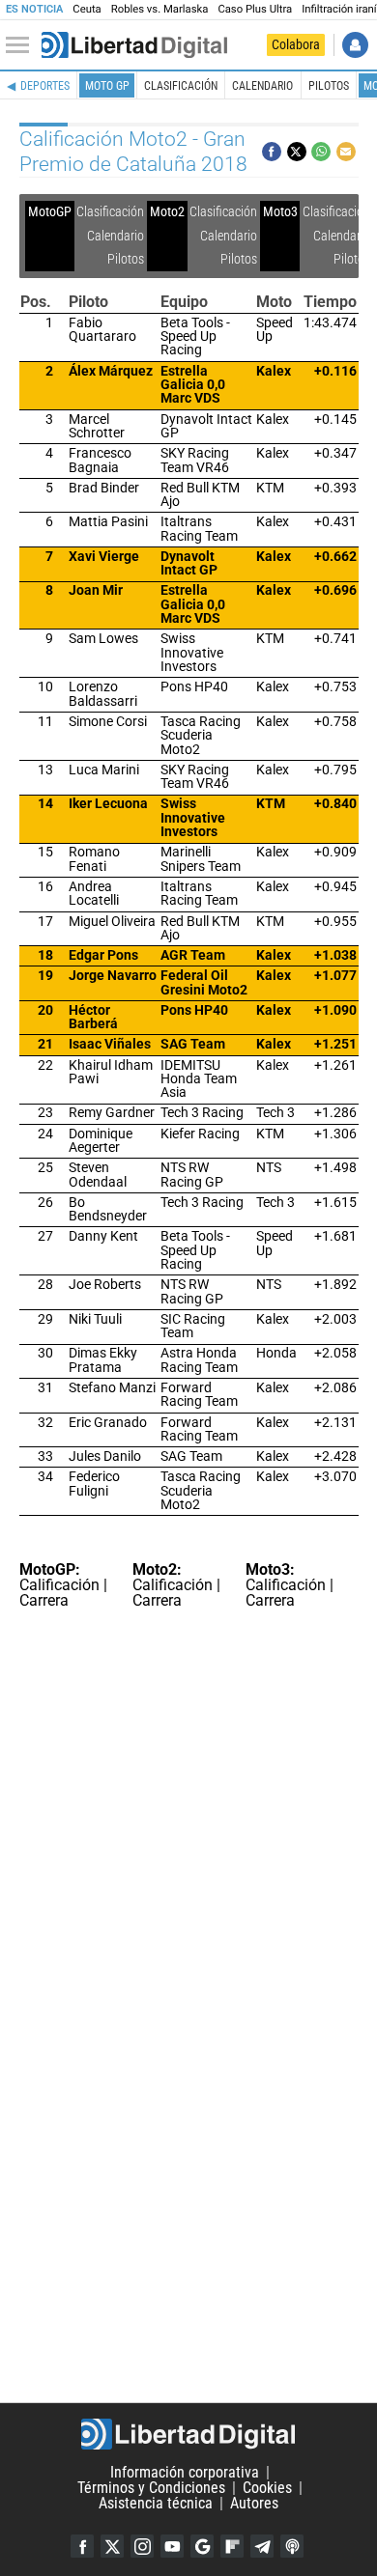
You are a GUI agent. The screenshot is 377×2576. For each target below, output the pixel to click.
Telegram (262, 2546)
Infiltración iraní (339, 9)
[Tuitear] (297, 152)
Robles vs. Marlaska (160, 9)
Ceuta (87, 9)
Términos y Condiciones (151, 2488)
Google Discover (202, 2546)
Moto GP (107, 86)
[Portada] (134, 45)
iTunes (292, 2546)
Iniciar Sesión (355, 45)
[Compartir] (272, 152)
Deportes (45, 86)
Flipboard (232, 2546)
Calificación (59, 1585)
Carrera (44, 1600)
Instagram (142, 2546)
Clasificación (181, 86)
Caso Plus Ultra (255, 9)
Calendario (262, 86)
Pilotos (329, 86)
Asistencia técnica (156, 2503)
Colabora (296, 44)
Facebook (82, 2546)
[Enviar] (321, 152)
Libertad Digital (188, 2434)
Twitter (112, 2546)
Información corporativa (185, 2472)
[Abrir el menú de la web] (22, 45)
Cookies (267, 2488)
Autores (254, 2503)
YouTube (172, 2546)
